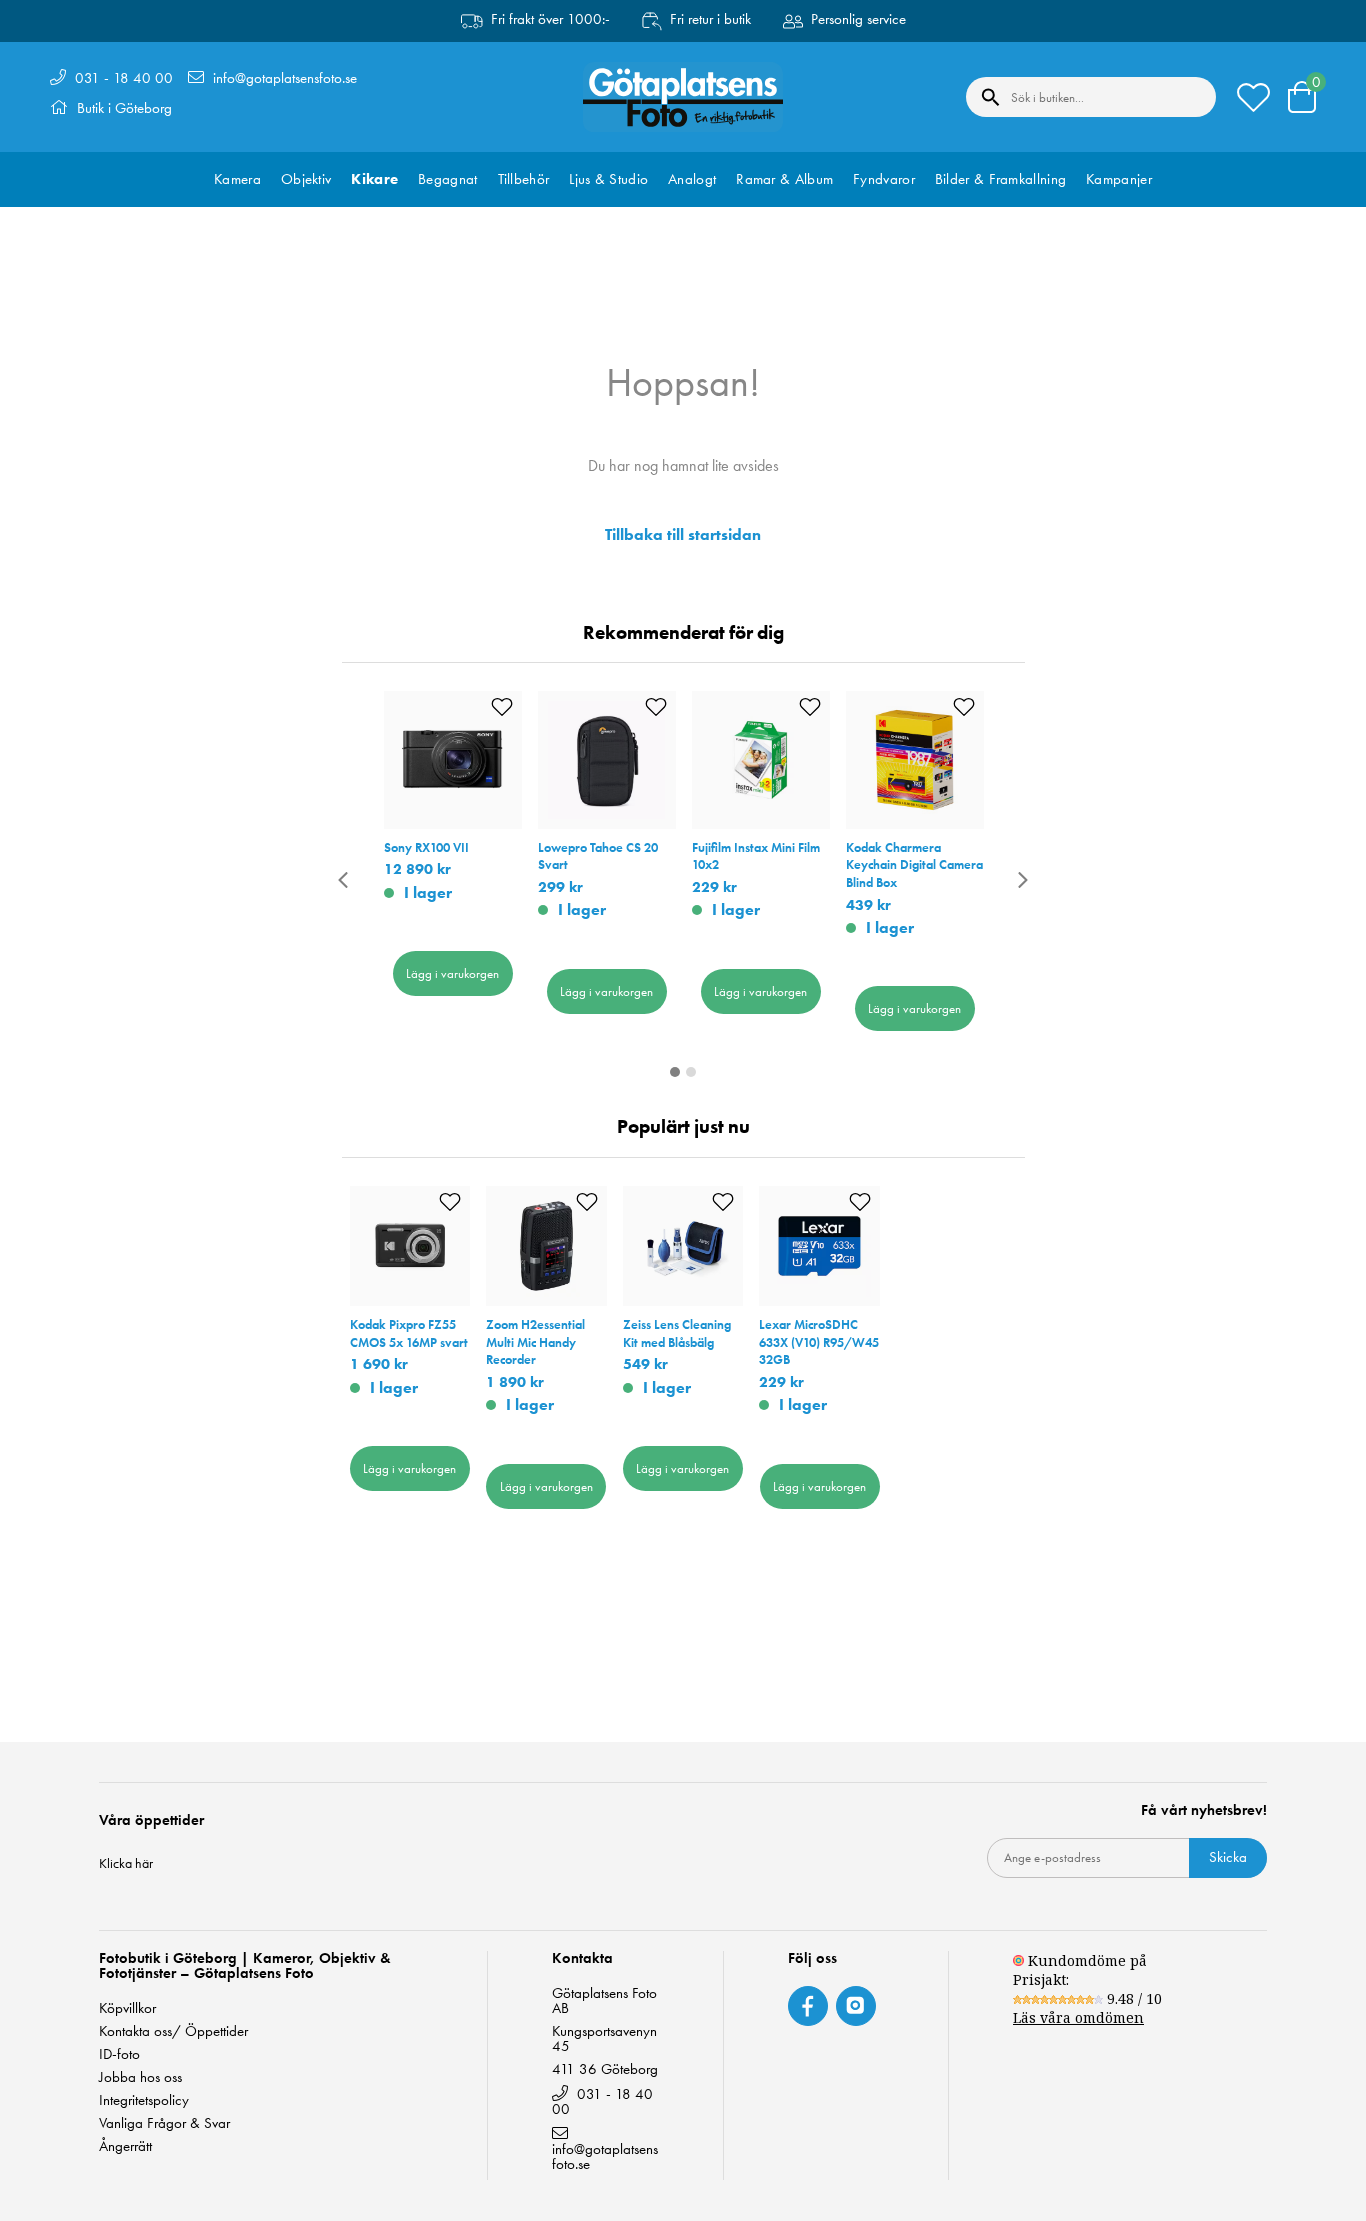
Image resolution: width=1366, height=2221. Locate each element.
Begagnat (447, 179)
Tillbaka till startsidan (683, 535)
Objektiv (306, 179)
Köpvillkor (127, 2008)
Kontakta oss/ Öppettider (173, 2031)
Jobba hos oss (140, 2077)
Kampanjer (1119, 179)
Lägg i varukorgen (452, 973)
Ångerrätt (125, 2146)
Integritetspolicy (144, 2100)
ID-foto (119, 2054)
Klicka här (126, 1863)
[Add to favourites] (502, 707)
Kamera (237, 179)
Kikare (374, 179)
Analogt (692, 179)
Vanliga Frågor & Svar (164, 2123)
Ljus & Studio (608, 179)
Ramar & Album (784, 179)
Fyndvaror (884, 179)
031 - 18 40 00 (124, 78)
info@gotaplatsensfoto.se (285, 78)
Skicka (1228, 1857)
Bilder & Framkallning (1000, 179)
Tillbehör (524, 179)
